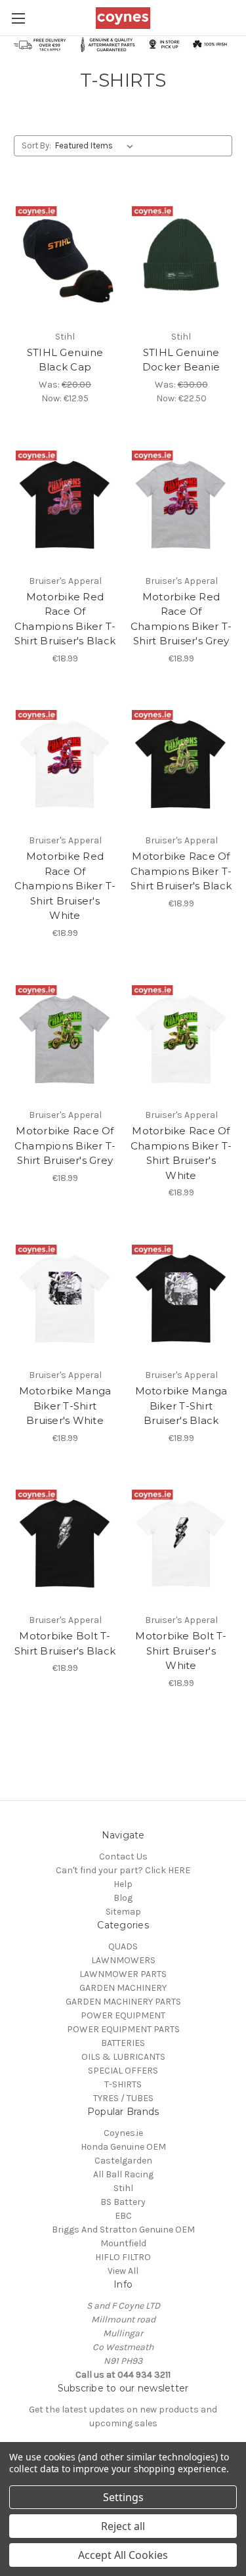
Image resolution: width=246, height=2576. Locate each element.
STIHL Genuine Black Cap (65, 360)
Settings (123, 2497)
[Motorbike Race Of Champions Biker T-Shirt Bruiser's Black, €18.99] (181, 760)
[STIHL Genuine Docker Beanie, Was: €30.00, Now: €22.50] (181, 255)
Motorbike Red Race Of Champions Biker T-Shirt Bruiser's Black (65, 619)
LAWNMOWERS (123, 1960)
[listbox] (97, 146)
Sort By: (36, 145)
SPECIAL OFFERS (123, 2071)
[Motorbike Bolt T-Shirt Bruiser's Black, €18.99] (65, 1540)
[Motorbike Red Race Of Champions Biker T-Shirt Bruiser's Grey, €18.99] (181, 500)
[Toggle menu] (18, 18)
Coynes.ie (123, 2133)
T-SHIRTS (123, 2084)
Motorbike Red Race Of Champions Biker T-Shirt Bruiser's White (65, 886)
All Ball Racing (123, 2174)
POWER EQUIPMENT (123, 2015)
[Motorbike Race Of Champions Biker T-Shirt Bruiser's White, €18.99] (181, 1034)
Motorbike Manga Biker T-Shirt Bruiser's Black (181, 1406)
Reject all (123, 2526)
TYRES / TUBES (123, 2098)
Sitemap (123, 1912)
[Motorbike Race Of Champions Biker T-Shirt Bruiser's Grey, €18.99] (65, 1034)
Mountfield (123, 2243)
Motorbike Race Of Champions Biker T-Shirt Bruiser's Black (181, 871)
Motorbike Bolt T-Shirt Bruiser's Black (65, 1643)
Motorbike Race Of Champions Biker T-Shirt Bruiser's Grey (65, 1145)
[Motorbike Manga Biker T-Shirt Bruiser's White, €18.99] (65, 1294)
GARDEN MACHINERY (123, 1988)
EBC (123, 2216)
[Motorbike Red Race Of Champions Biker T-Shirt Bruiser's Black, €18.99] (65, 500)
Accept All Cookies (123, 2555)
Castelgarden (123, 2161)
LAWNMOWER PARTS (123, 1974)
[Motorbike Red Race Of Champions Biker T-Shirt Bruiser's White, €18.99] (65, 760)
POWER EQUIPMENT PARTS (123, 2029)
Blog (123, 1898)
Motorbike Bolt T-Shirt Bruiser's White (181, 1651)
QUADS (123, 1946)
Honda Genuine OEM (123, 2147)
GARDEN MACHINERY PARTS (123, 2002)
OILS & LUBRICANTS (123, 2057)
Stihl (123, 2188)
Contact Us (123, 1856)
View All (123, 2271)
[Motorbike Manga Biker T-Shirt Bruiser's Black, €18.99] (181, 1294)
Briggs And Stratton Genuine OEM (123, 2230)
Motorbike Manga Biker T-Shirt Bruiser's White (65, 1406)
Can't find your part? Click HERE (123, 1870)
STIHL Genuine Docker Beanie (181, 360)
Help (123, 1884)
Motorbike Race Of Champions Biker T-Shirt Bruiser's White (181, 1153)
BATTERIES (123, 2043)
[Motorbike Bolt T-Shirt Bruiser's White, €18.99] (181, 1540)
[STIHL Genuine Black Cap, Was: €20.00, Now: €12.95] (65, 255)
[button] (123, 44)
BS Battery (123, 2202)
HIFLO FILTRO (123, 2257)
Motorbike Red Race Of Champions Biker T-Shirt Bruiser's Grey (181, 619)
